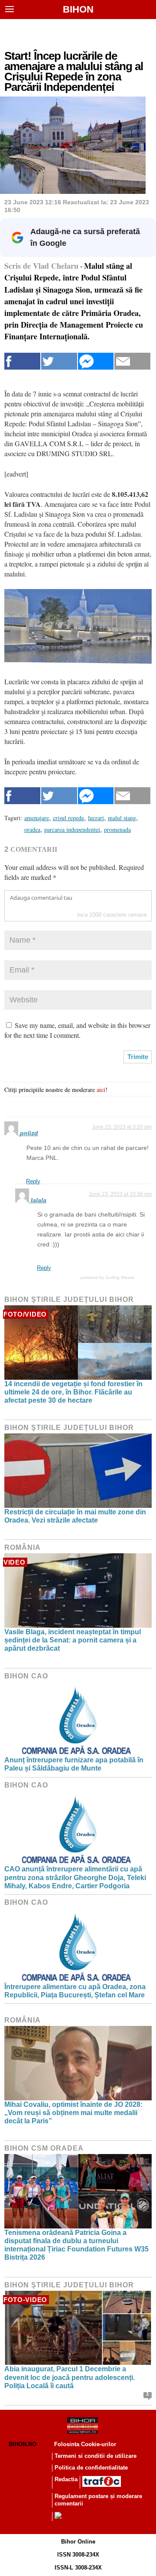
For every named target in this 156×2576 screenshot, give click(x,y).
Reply (33, 1181)
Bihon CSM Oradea (44, 2148)
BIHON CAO (26, 1676)
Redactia (66, 2479)
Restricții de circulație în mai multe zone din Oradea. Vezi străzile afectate (75, 1516)
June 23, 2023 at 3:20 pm (122, 1127)
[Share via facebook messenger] (96, 361)
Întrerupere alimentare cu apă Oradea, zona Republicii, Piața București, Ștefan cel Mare (75, 1991)
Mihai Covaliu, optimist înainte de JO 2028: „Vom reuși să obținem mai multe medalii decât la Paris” (73, 2113)
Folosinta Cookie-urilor (85, 2444)
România (23, 1547)
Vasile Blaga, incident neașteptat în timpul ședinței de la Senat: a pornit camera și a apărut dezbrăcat (73, 1640)
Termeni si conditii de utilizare (96, 2456)
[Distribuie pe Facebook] (22, 361)
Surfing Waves (120, 1277)
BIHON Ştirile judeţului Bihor (69, 1299)
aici (101, 1090)
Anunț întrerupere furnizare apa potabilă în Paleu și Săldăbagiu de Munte (74, 1764)
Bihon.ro (23, 2444)
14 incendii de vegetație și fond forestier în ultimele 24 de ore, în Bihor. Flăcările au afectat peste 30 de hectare (73, 1392)
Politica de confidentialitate (91, 2468)
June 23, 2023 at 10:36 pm (120, 1194)
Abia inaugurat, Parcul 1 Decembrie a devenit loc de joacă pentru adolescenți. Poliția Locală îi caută (70, 2377)
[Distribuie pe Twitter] (59, 361)
